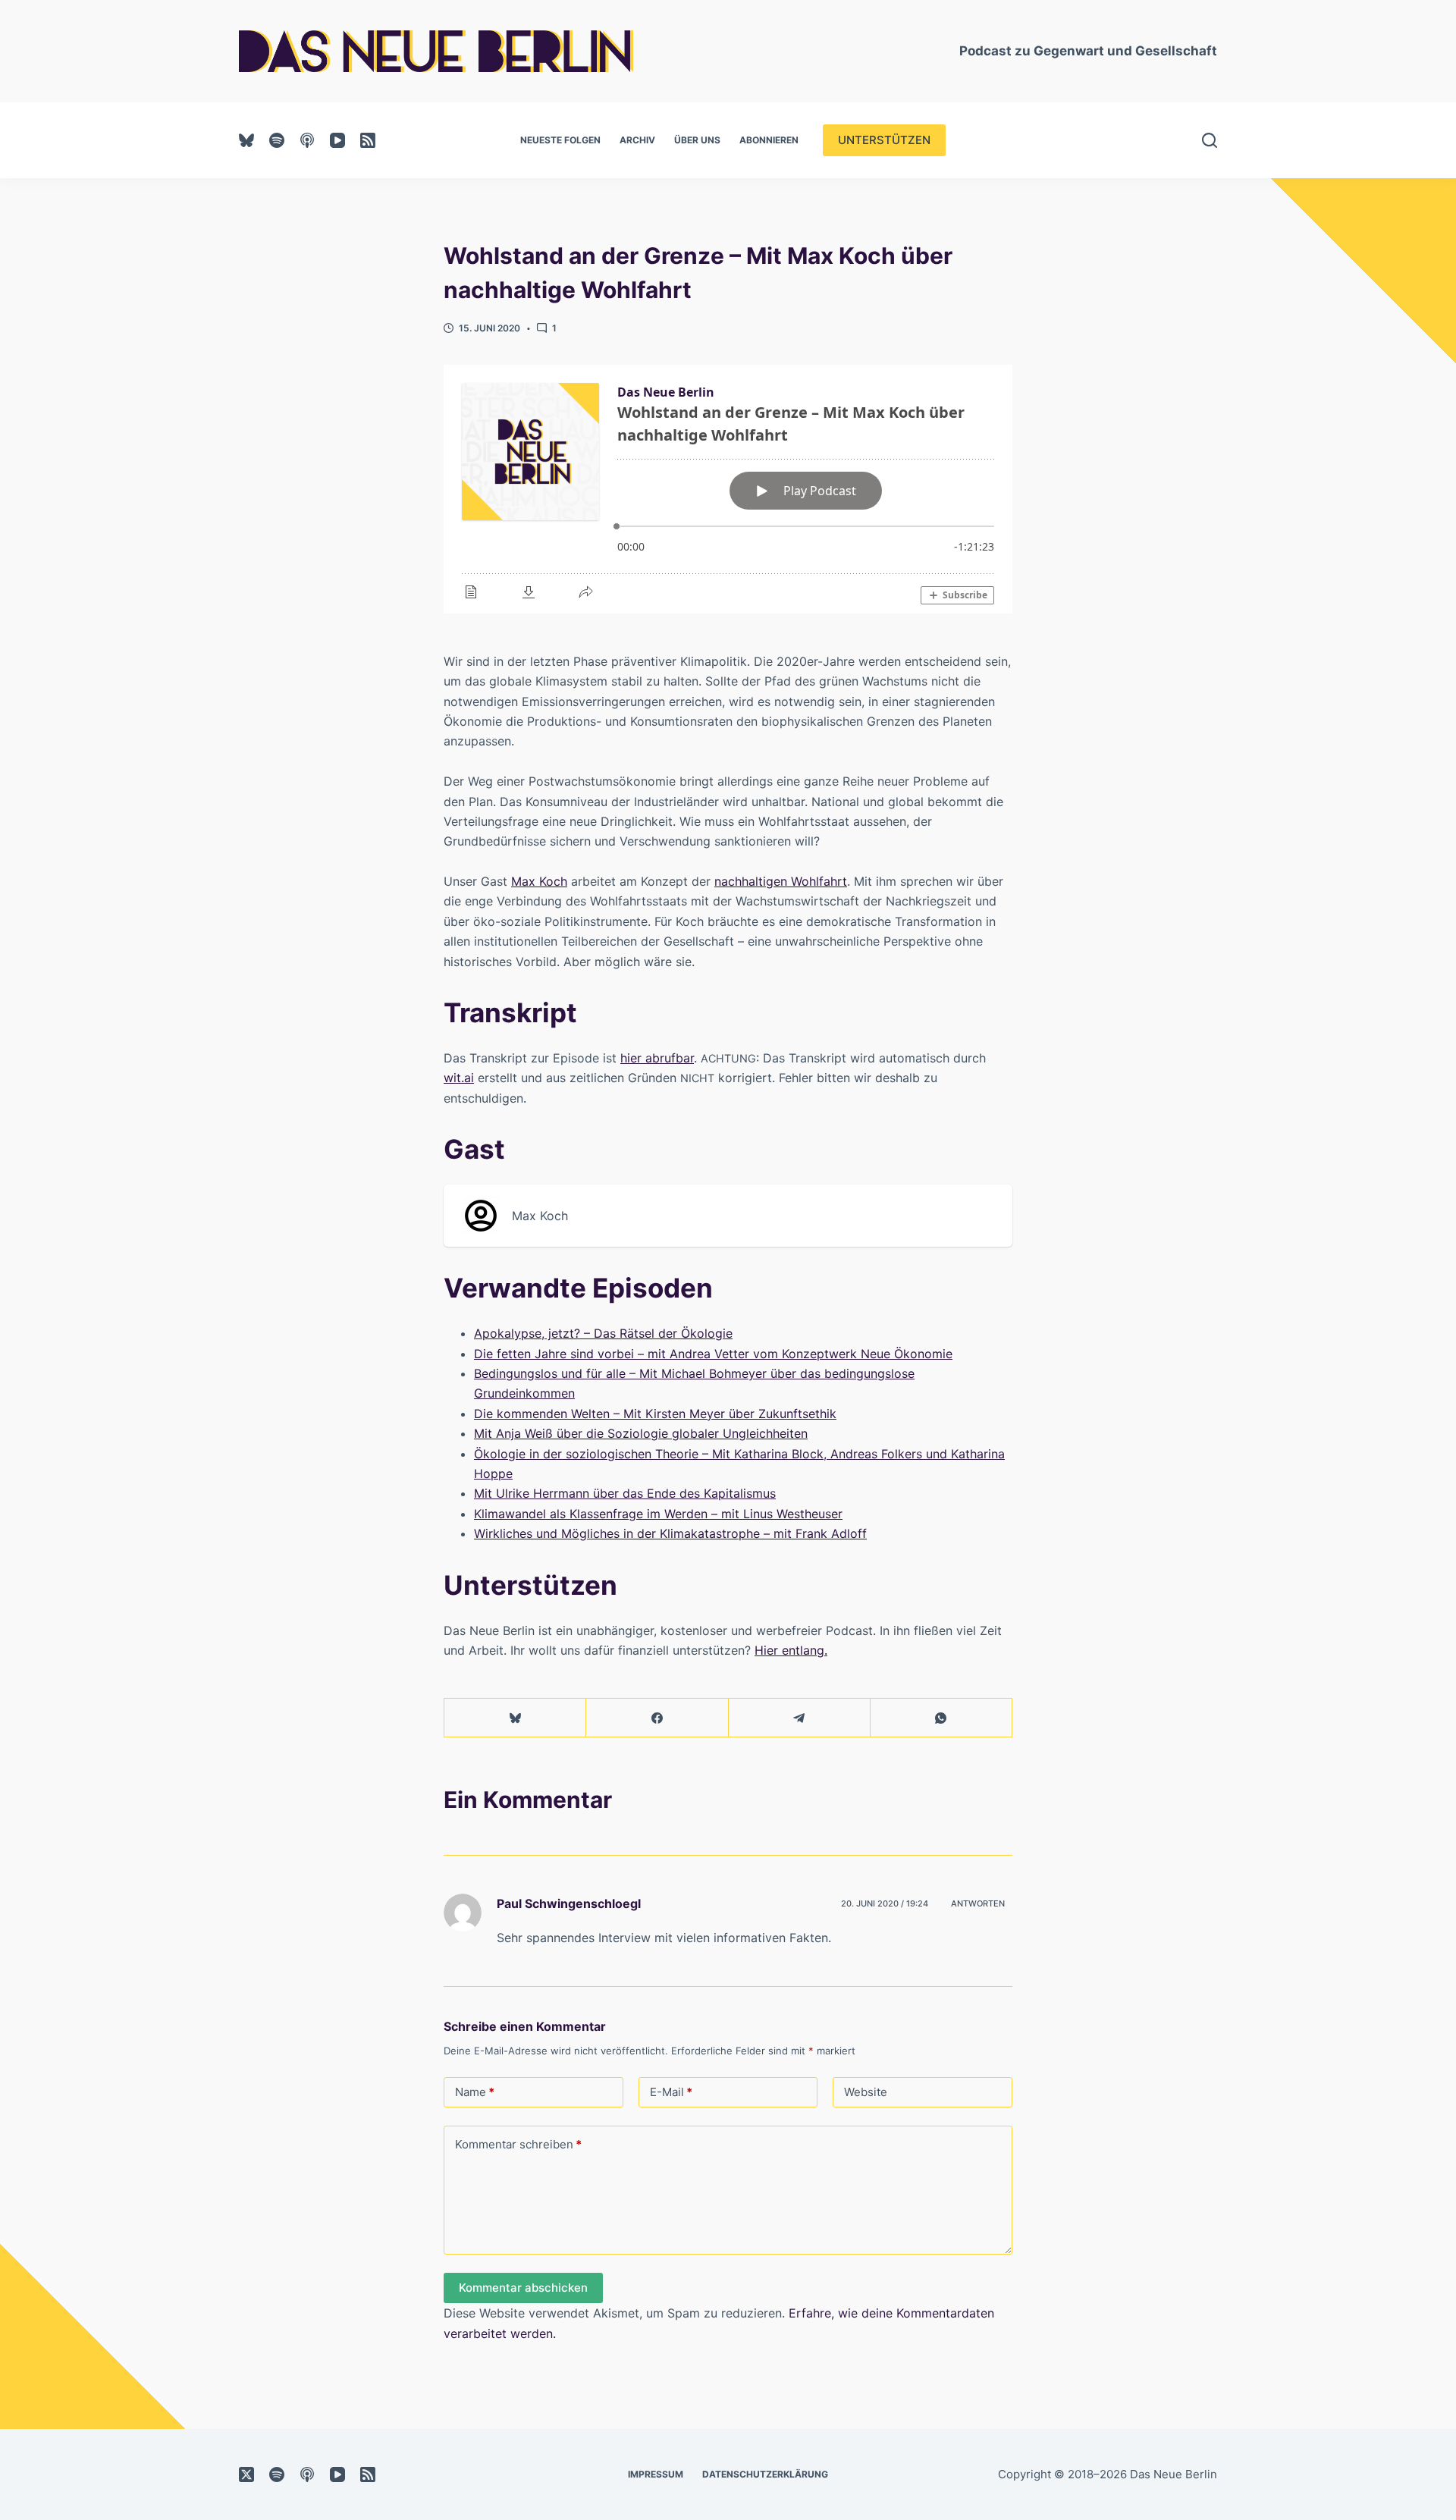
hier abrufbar (657, 1058)
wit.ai (459, 1078)
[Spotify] (277, 140)
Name (475, 2092)
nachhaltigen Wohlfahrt (781, 881)
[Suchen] (1210, 140)
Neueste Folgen (560, 140)
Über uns (697, 140)
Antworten (978, 1903)
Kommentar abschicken (523, 2288)
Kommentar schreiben (518, 2144)
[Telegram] (800, 1718)
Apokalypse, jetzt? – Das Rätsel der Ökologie (603, 1333)
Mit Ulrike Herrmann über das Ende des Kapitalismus (625, 1493)
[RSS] (368, 140)
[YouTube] (337, 140)
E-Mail (671, 2092)
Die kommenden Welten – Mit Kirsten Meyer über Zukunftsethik (655, 1414)
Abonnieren (769, 140)
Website (866, 2092)
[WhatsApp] (941, 1718)
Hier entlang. (791, 1650)
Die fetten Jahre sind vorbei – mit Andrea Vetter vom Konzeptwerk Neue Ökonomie (713, 1354)
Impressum (656, 2474)
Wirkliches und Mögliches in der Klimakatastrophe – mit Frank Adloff (670, 1533)
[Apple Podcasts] (307, 140)
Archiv (637, 140)
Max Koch (539, 881)
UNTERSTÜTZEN (884, 140)
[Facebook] (657, 1718)
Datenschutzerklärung (765, 2474)
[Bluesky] (246, 140)
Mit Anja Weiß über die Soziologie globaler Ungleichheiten (641, 1433)
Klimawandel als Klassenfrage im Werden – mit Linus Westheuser (658, 1514)
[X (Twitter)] (246, 2474)
